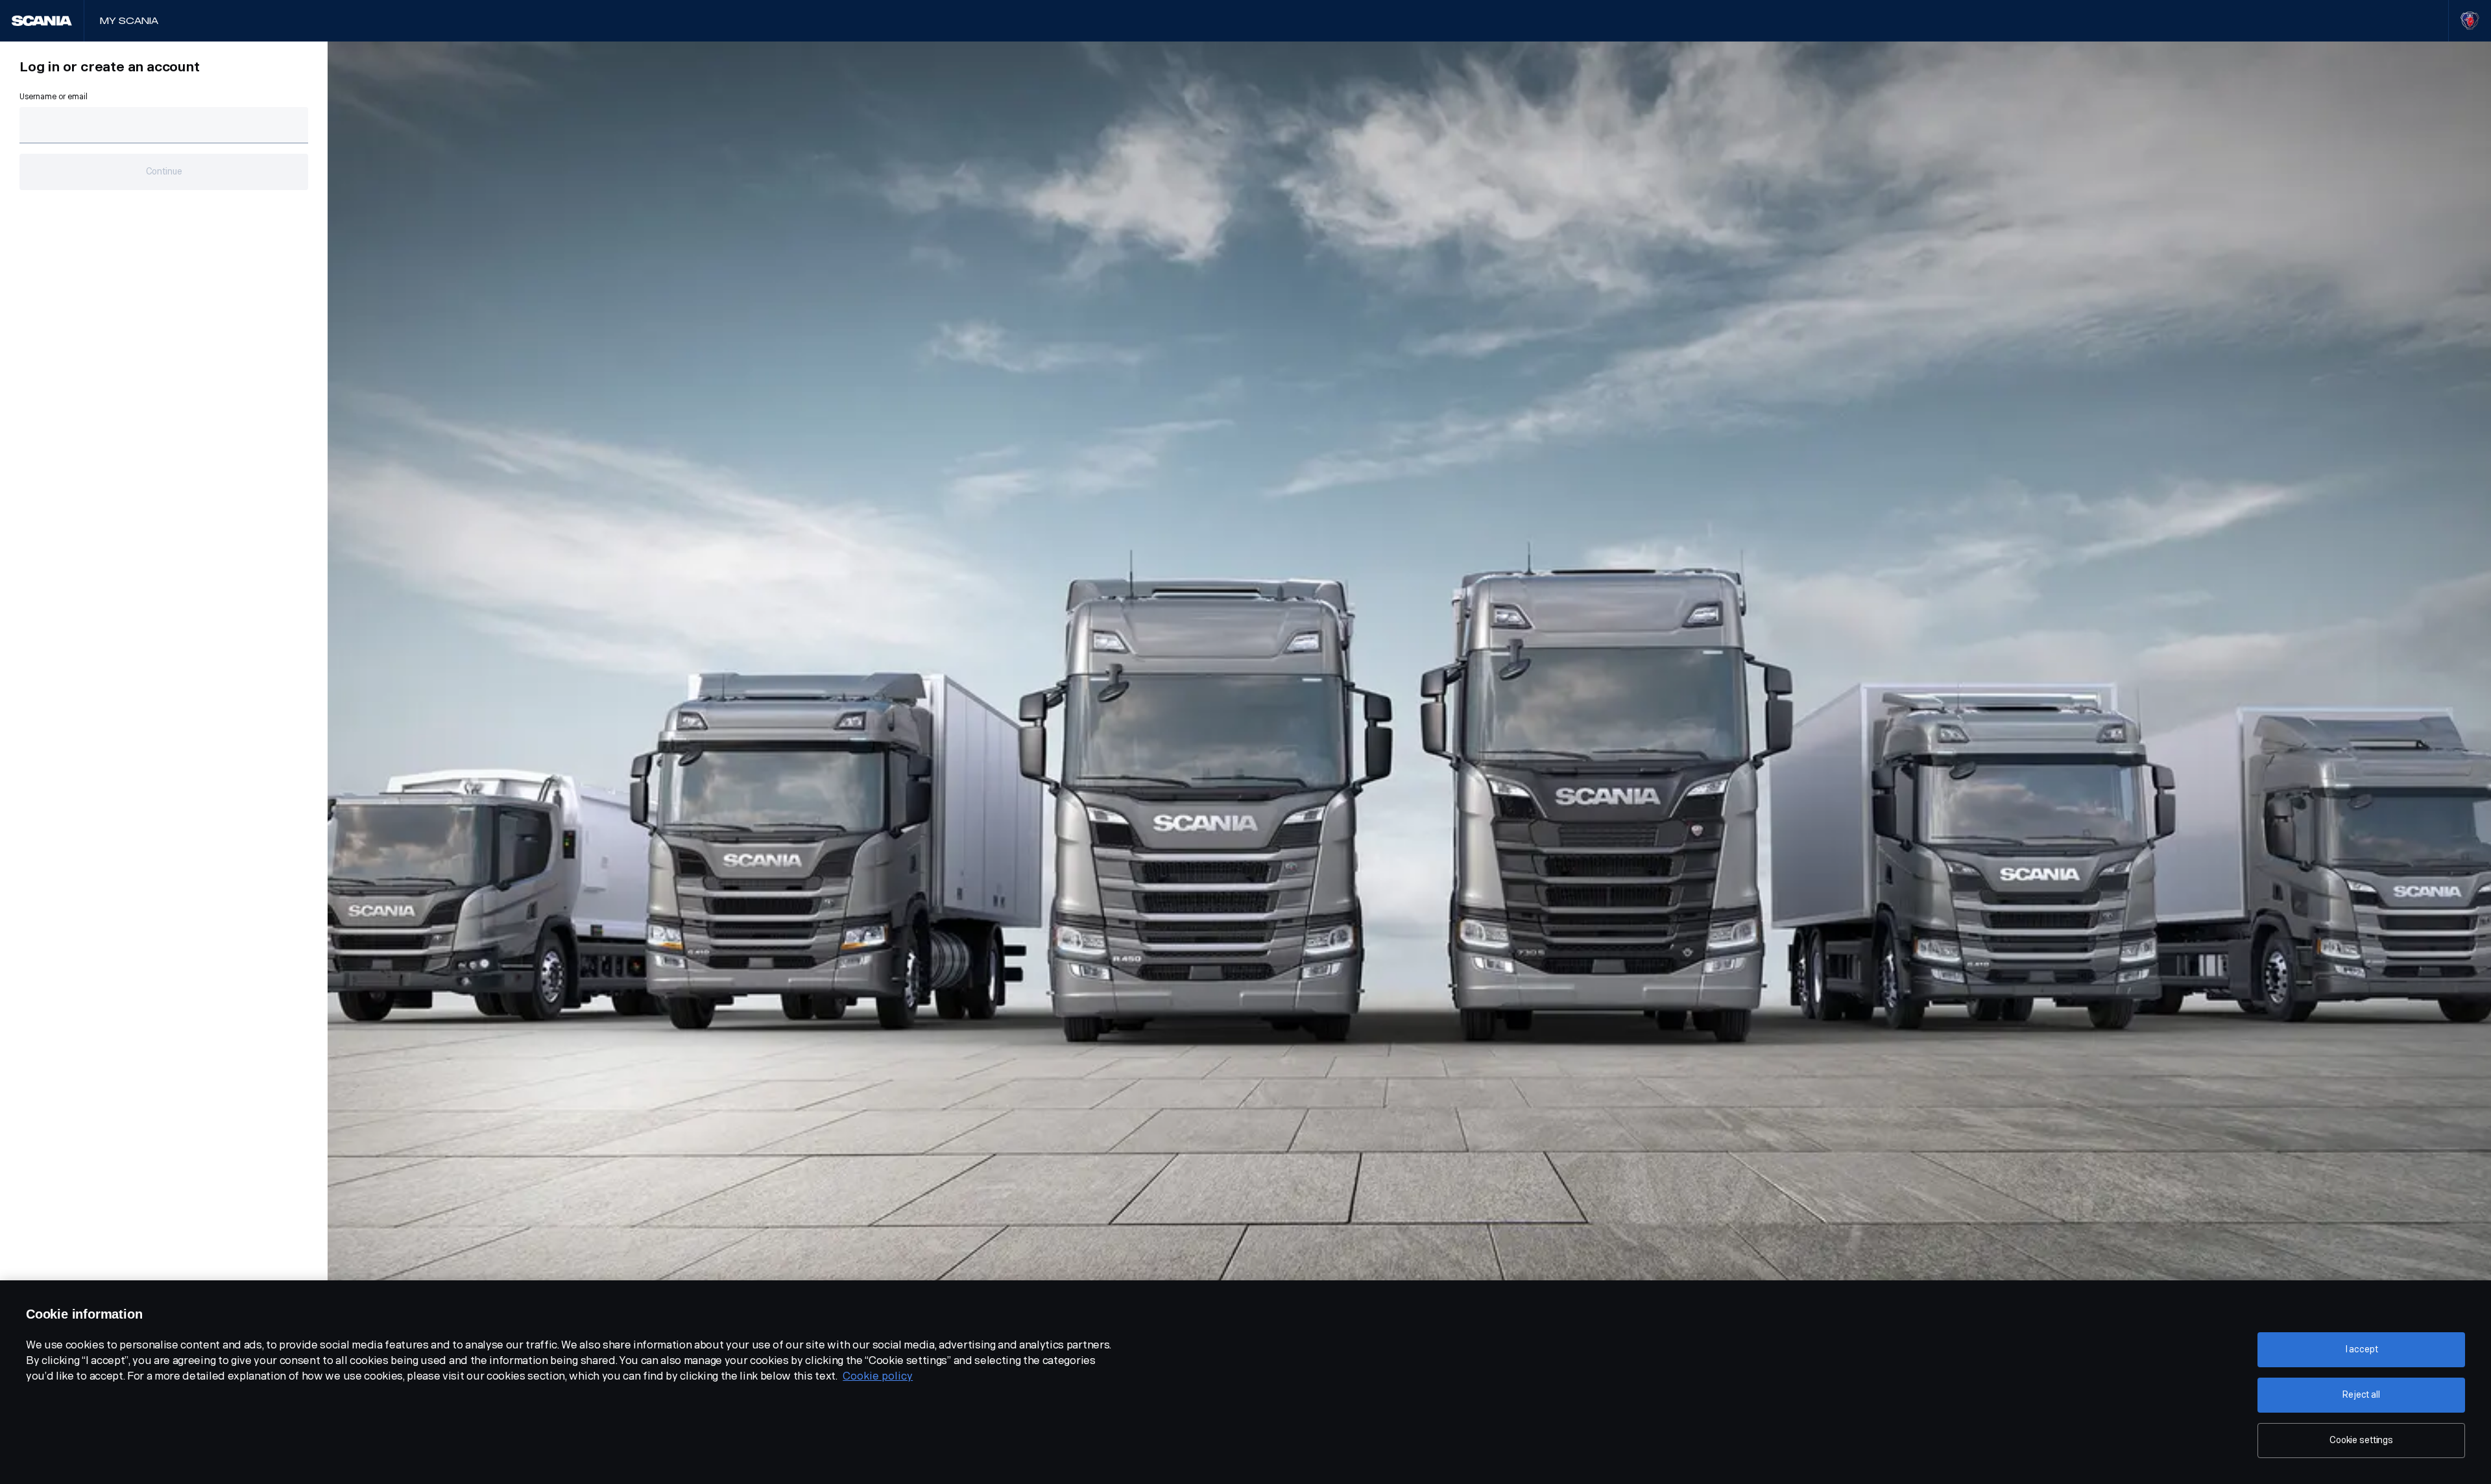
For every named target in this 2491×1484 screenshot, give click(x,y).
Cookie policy (878, 1376)
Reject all (2361, 1395)
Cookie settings (2361, 1440)
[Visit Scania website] (2470, 21)
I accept (2362, 1349)
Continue (164, 172)
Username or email (54, 97)
